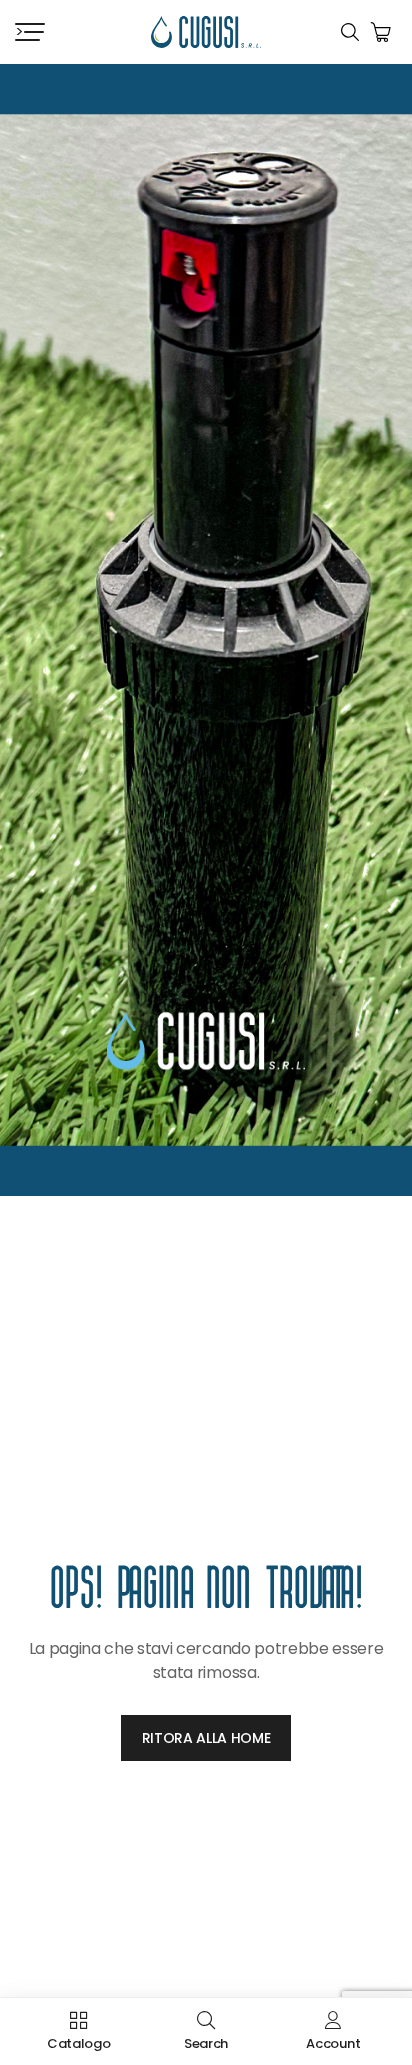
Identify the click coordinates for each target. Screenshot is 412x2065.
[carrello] (381, 32)
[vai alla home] (206, 32)
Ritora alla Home (206, 1738)
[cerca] (350, 32)
